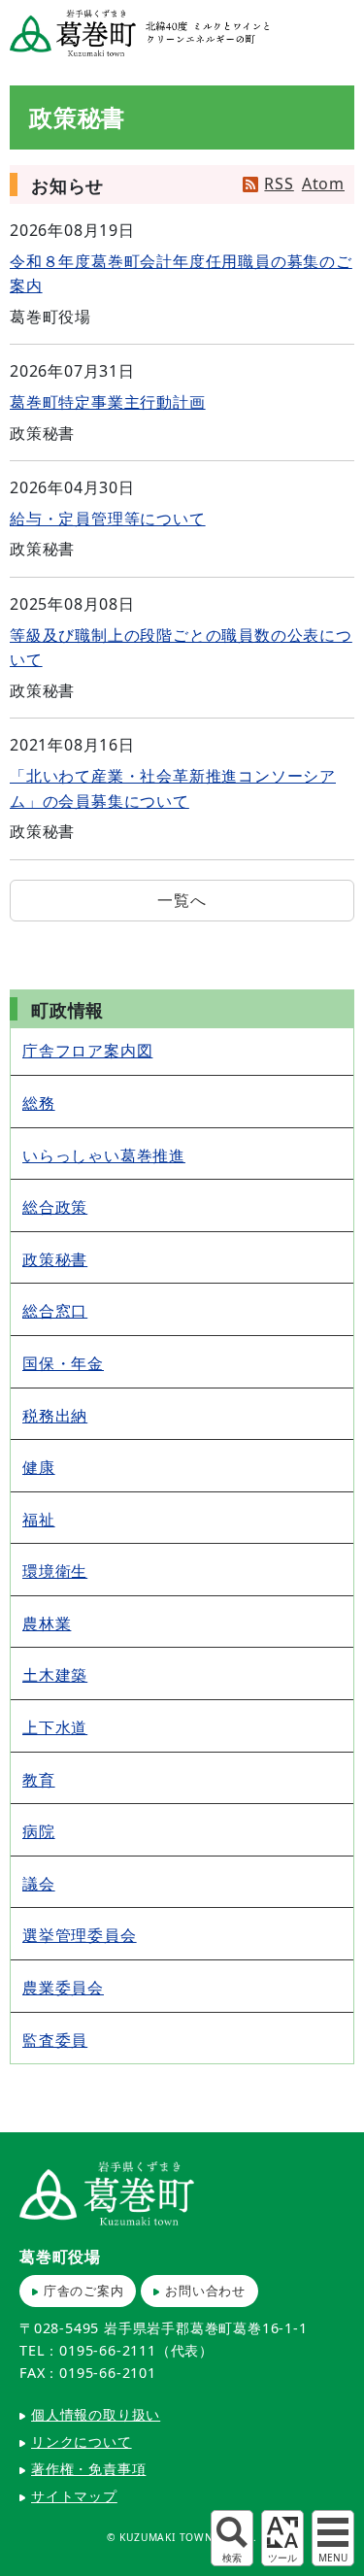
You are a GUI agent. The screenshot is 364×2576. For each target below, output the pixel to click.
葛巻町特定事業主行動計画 (108, 402)
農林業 (47, 1623)
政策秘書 (55, 1259)
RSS (279, 184)
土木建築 (55, 1675)
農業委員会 (63, 1988)
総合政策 (55, 1207)
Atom (323, 184)
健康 (39, 1467)
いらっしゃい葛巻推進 (104, 1155)
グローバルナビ (333, 2538)
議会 (39, 1884)
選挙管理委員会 (80, 1935)
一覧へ (182, 900)
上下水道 (55, 1727)
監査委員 (55, 2040)
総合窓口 (55, 1311)
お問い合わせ (205, 2291)
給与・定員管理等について (108, 519)
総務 (39, 1103)
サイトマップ (74, 2496)
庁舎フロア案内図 (87, 1051)
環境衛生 (55, 1571)
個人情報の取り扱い (96, 2414)
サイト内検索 (232, 2538)
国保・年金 (63, 1363)
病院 (39, 1831)
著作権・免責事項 (88, 2469)
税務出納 (55, 1416)
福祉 (39, 1520)
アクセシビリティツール (282, 2538)
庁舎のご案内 (84, 2291)
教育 (39, 1780)
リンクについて (82, 2442)
